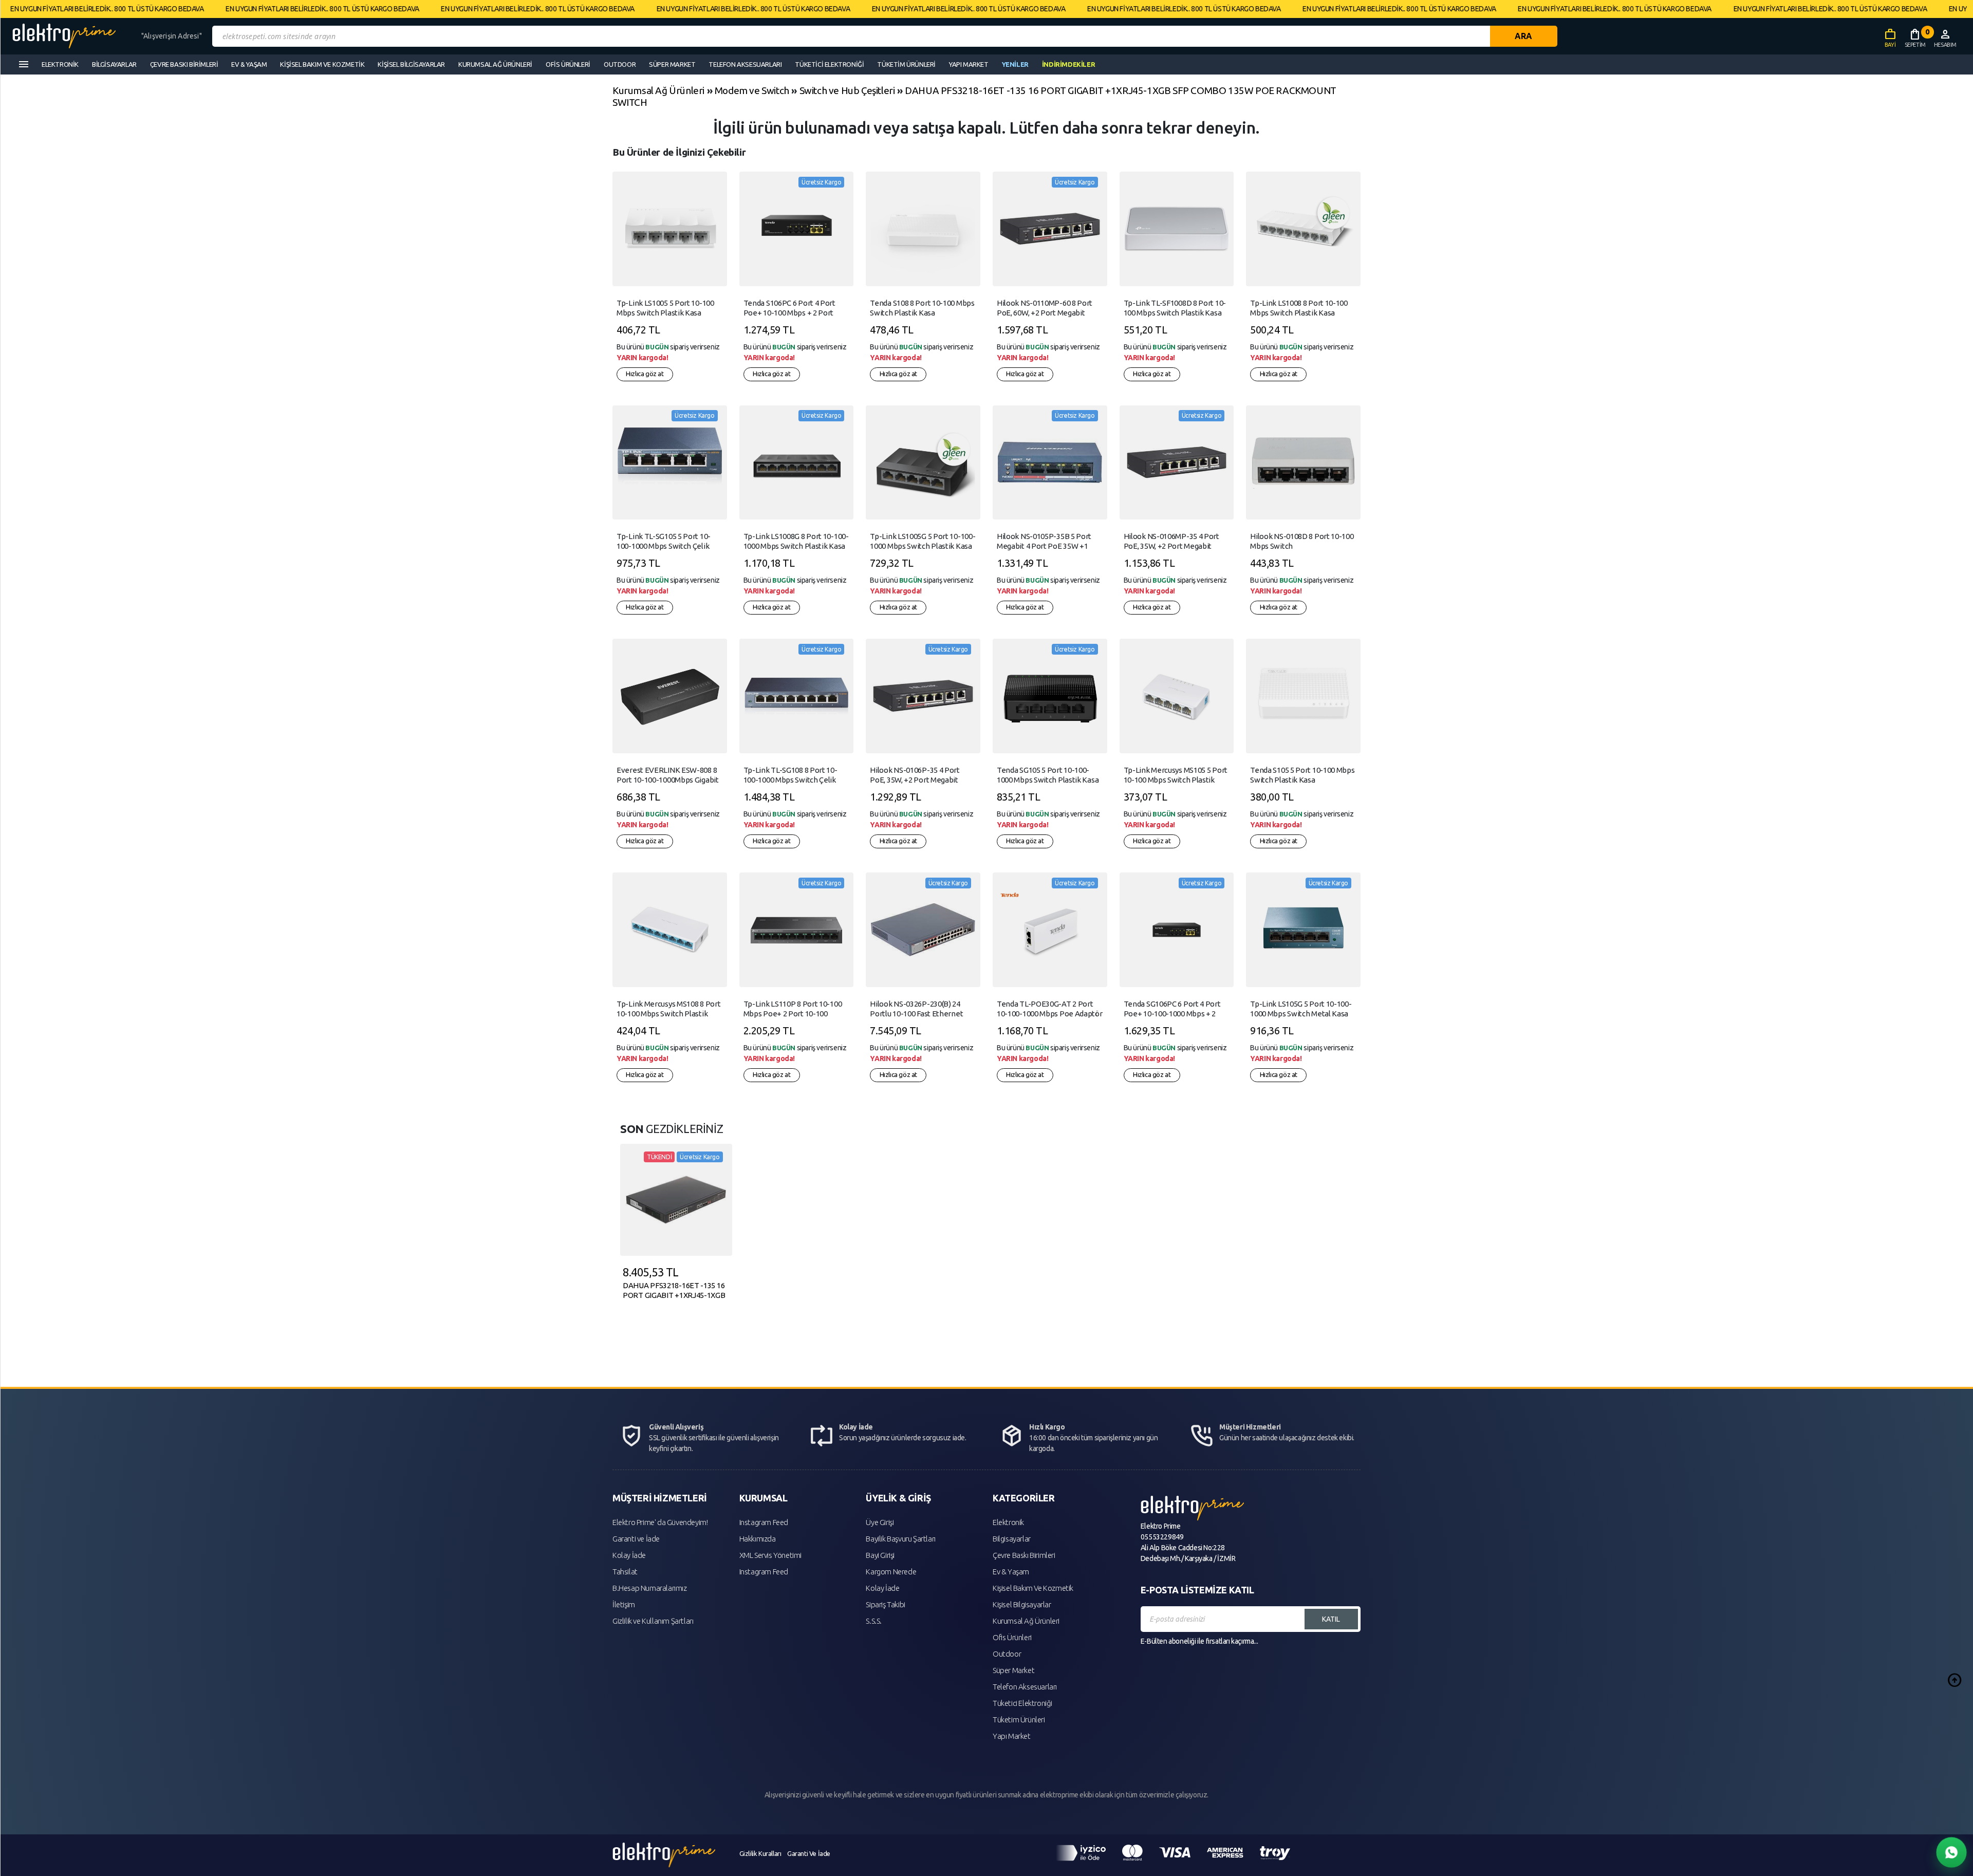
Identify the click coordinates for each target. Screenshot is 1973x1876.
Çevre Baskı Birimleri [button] (184, 64)
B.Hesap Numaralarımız (650, 1588)
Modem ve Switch (752, 90)
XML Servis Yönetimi (770, 1555)
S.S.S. (874, 1621)
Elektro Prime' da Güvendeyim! (660, 1522)
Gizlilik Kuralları (760, 1853)
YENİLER (1015, 64)
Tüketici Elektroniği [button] (829, 64)
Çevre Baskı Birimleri (1024, 1555)
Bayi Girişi (880, 1555)
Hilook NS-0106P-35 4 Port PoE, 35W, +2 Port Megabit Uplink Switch (915, 780)
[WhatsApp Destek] (1952, 1853)
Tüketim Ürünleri (1019, 1720)
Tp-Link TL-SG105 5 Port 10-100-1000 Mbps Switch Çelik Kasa (664, 546)
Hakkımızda (758, 1539)
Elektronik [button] (60, 64)
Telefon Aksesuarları (1025, 1687)
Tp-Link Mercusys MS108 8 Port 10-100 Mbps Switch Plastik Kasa (668, 1014)
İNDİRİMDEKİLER (1068, 64)
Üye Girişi (880, 1522)
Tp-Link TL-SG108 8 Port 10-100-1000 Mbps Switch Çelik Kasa (790, 780)
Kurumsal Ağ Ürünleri (658, 90)
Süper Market (1013, 1670)
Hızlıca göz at (645, 374)
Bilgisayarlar (1012, 1539)
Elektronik (1008, 1522)
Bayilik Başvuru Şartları (900, 1539)
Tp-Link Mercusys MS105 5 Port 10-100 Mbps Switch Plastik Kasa (1176, 780)
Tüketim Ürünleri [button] (906, 64)
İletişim (624, 1604)
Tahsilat (625, 1572)
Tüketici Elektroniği (1022, 1703)
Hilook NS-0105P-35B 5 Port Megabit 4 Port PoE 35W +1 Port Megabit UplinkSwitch (1044, 546)
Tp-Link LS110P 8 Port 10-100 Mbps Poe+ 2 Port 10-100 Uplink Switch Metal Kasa (793, 1014)
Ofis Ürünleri (1012, 1637)
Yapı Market (1012, 1736)
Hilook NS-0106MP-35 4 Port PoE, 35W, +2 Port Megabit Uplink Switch (1171, 546)
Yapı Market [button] (969, 64)
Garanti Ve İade (809, 1853)
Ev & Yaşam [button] (249, 64)
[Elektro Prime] (73, 36)
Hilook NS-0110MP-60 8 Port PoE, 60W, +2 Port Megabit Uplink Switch (1045, 313)
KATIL (1331, 1619)
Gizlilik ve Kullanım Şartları (653, 1621)
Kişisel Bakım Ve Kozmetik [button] (322, 64)
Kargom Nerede (891, 1572)
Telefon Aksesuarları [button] (745, 64)
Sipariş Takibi (885, 1604)
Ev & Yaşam (1011, 1572)
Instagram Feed (764, 1522)
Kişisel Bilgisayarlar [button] (411, 64)
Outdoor (1007, 1654)
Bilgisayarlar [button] (114, 64)
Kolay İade (629, 1555)
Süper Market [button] (672, 64)
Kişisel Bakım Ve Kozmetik (1033, 1588)
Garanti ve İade (636, 1539)
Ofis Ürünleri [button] (568, 64)
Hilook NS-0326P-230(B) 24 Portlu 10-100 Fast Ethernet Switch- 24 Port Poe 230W (916, 1014)
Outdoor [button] (620, 64)
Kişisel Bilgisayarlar (1022, 1604)
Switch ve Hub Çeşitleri (847, 90)
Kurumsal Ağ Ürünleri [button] (495, 64)
